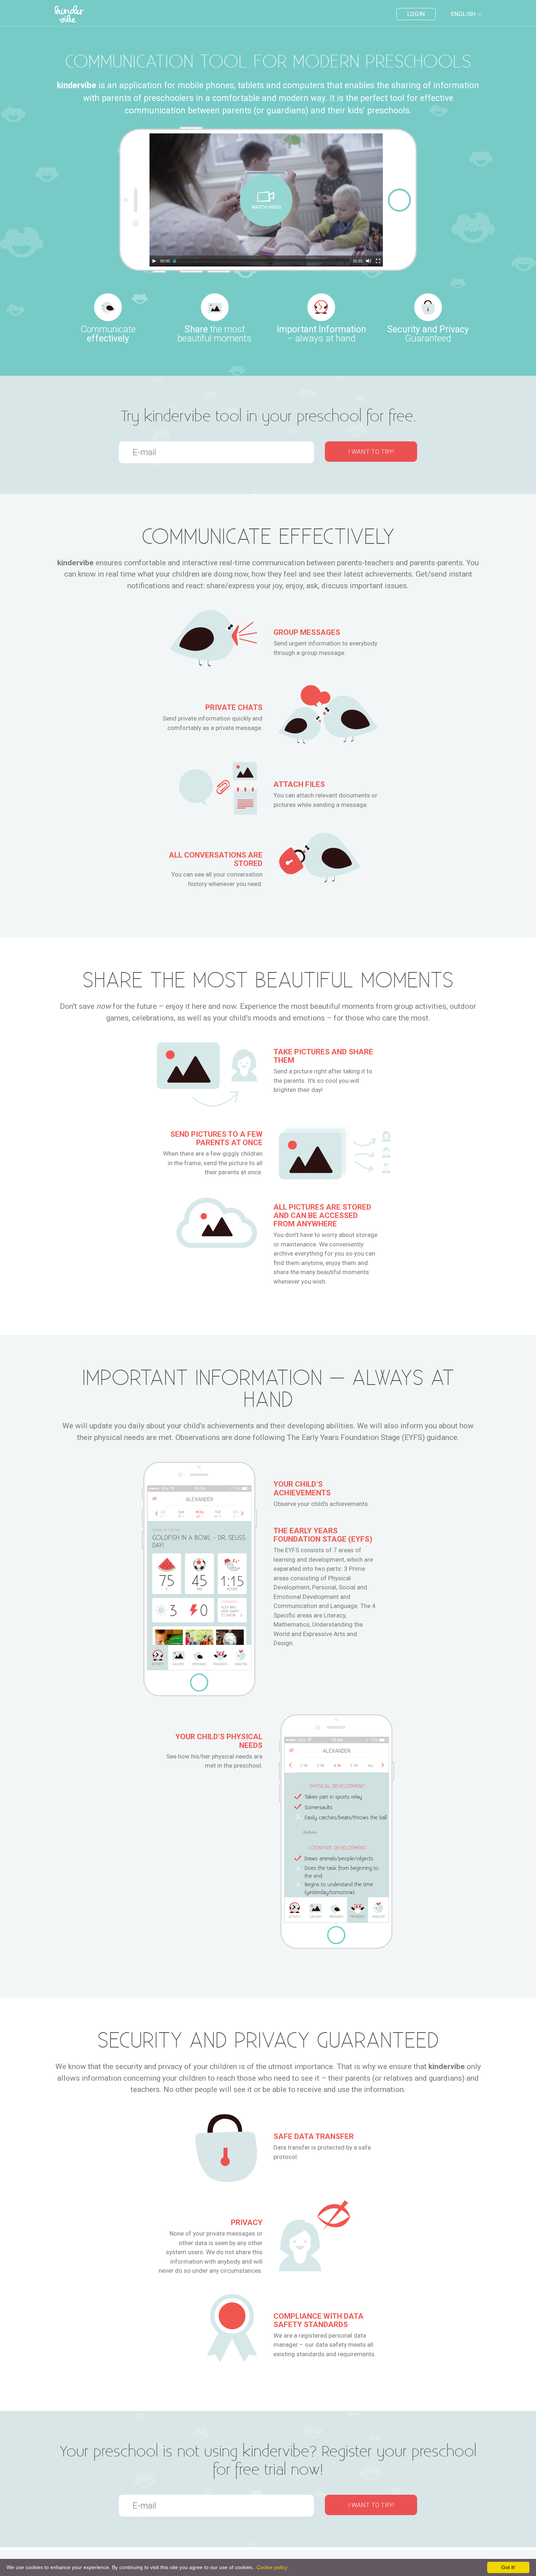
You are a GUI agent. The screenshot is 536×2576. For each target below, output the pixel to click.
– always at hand (321, 333)
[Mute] (369, 261)
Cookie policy (272, 2567)
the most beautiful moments (215, 333)
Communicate (108, 333)
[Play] (154, 261)
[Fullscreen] (378, 261)
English (463, 14)
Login (416, 14)
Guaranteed (428, 333)
